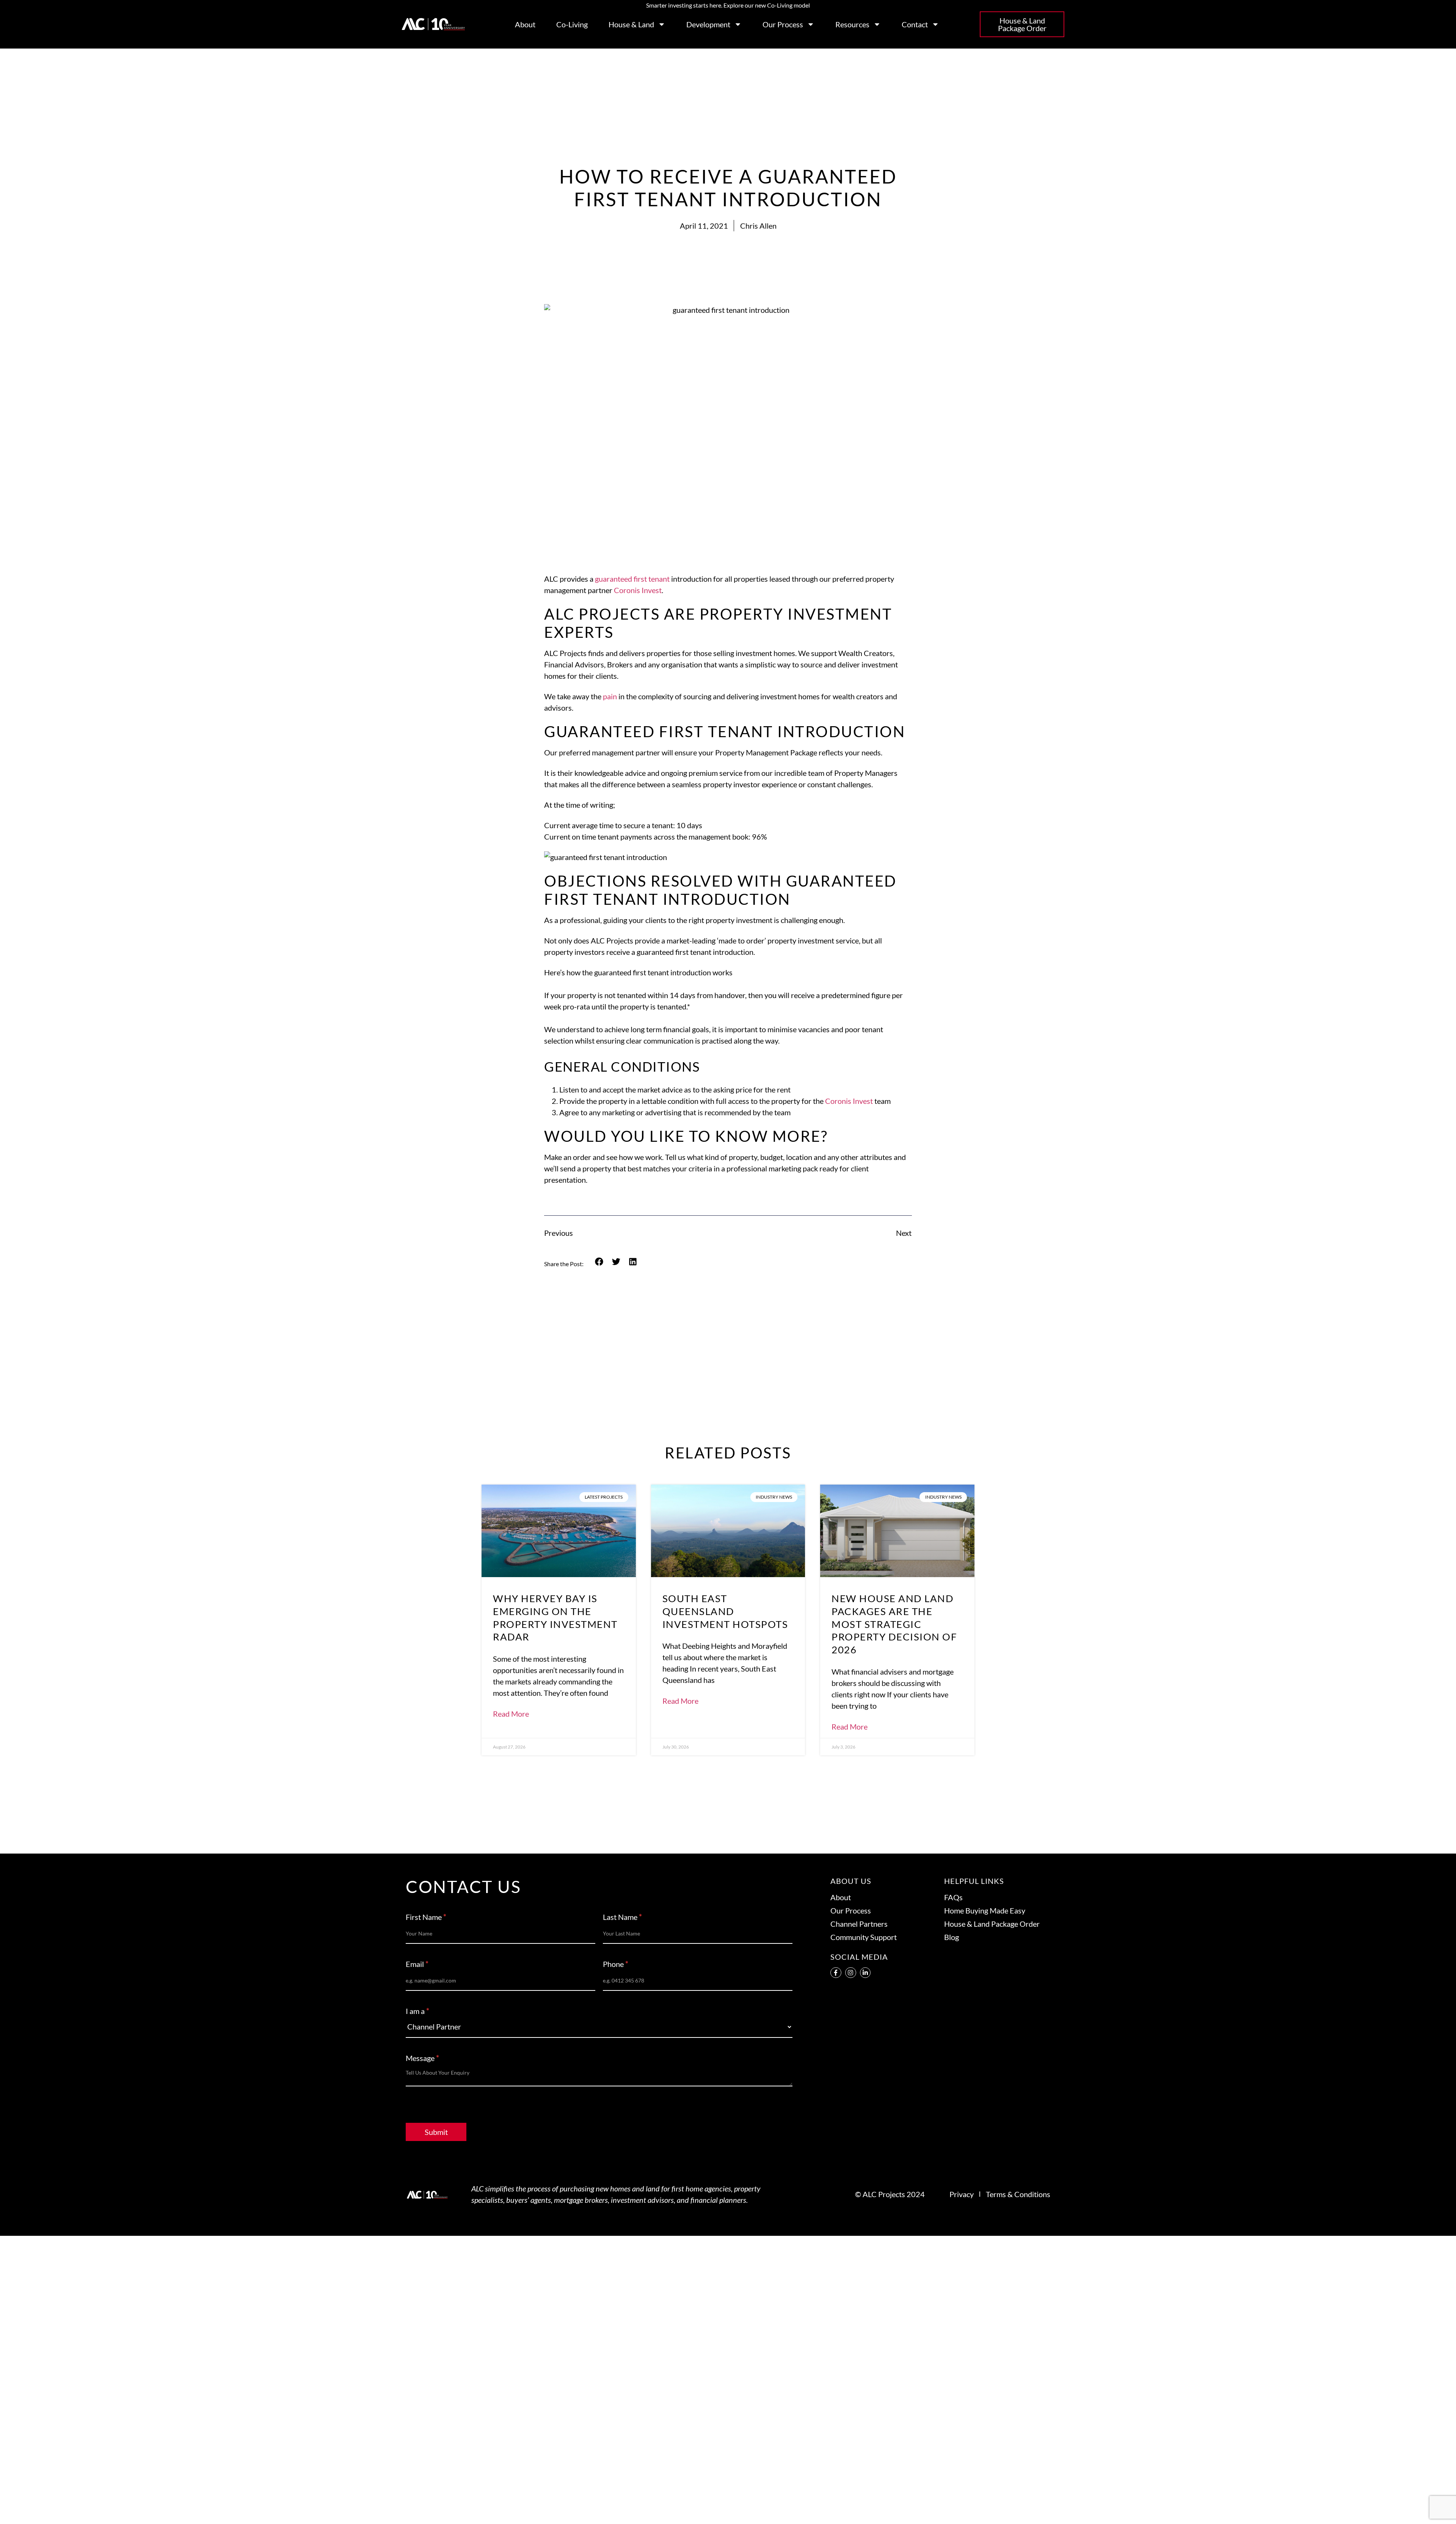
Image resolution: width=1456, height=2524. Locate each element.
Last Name (622, 1917)
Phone (616, 1964)
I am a (417, 2011)
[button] (599, 1262)
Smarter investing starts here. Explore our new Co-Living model (728, 5)
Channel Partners (859, 1924)
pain (610, 696)
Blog (952, 1937)
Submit (436, 2132)
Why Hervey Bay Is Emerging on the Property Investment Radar (555, 1618)
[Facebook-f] (836, 1973)
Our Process (783, 24)
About (525, 24)
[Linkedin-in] (865, 1973)
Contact (915, 24)
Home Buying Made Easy (985, 1910)
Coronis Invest (638, 590)
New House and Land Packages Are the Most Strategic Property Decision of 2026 (894, 1624)
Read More (511, 1714)
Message (422, 2058)
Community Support (864, 1937)
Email (417, 1964)
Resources (852, 24)
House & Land (631, 24)
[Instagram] (851, 1973)
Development (708, 24)
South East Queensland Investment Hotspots (725, 1611)
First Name (426, 1917)
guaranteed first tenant (632, 579)
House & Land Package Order (992, 1924)
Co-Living (572, 24)
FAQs (953, 1897)
